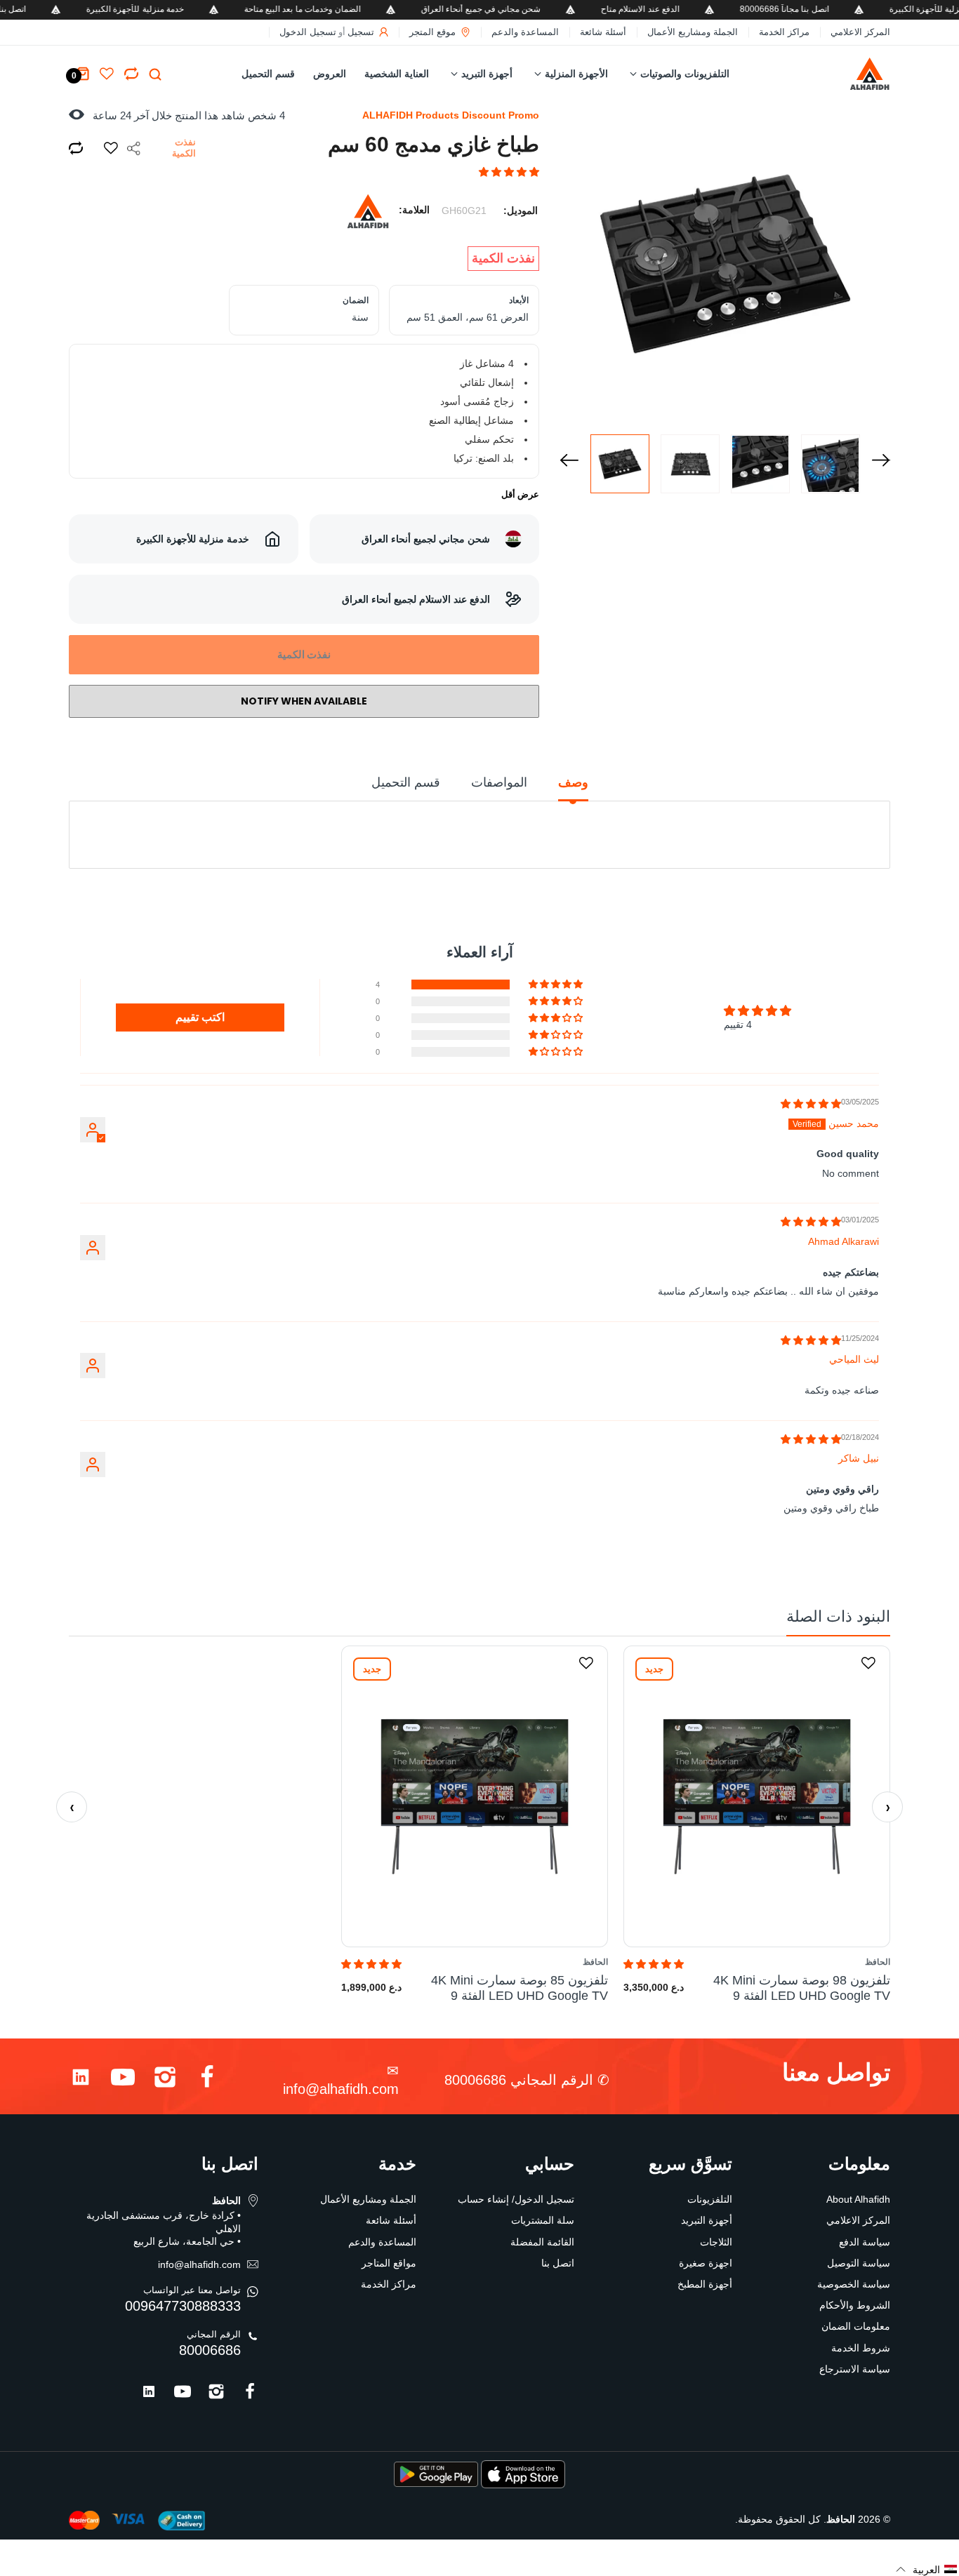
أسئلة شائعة (603, 32)
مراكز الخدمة (784, 32)
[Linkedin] (81, 2080)
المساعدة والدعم (525, 32)
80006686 (210, 2350)
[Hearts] (131, 74)
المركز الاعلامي (860, 32)
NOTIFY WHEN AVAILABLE (304, 701)
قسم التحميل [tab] (406, 782)
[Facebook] (207, 2080)
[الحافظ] (849, 74)
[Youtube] (123, 2080)
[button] (509, 172)
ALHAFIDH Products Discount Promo (451, 115)
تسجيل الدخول (308, 32)
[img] (811, 1104)
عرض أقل (520, 494)
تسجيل (361, 32)
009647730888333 (183, 2306)
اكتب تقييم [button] (200, 1017)
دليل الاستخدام (486, 850)
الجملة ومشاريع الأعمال (693, 32)
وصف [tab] (573, 782)
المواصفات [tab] (499, 782)
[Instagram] (165, 2080)
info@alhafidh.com (341, 2089)
